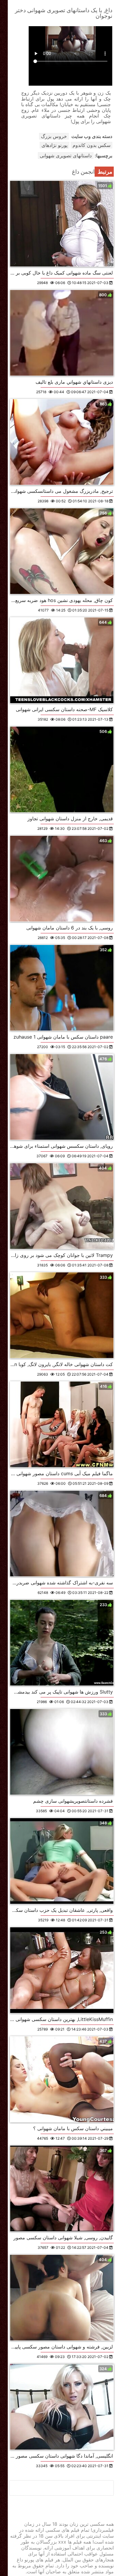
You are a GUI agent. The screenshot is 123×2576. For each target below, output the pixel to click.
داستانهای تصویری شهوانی (66, 156)
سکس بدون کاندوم (92, 145)
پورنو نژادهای (54, 145)
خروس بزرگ (54, 136)
